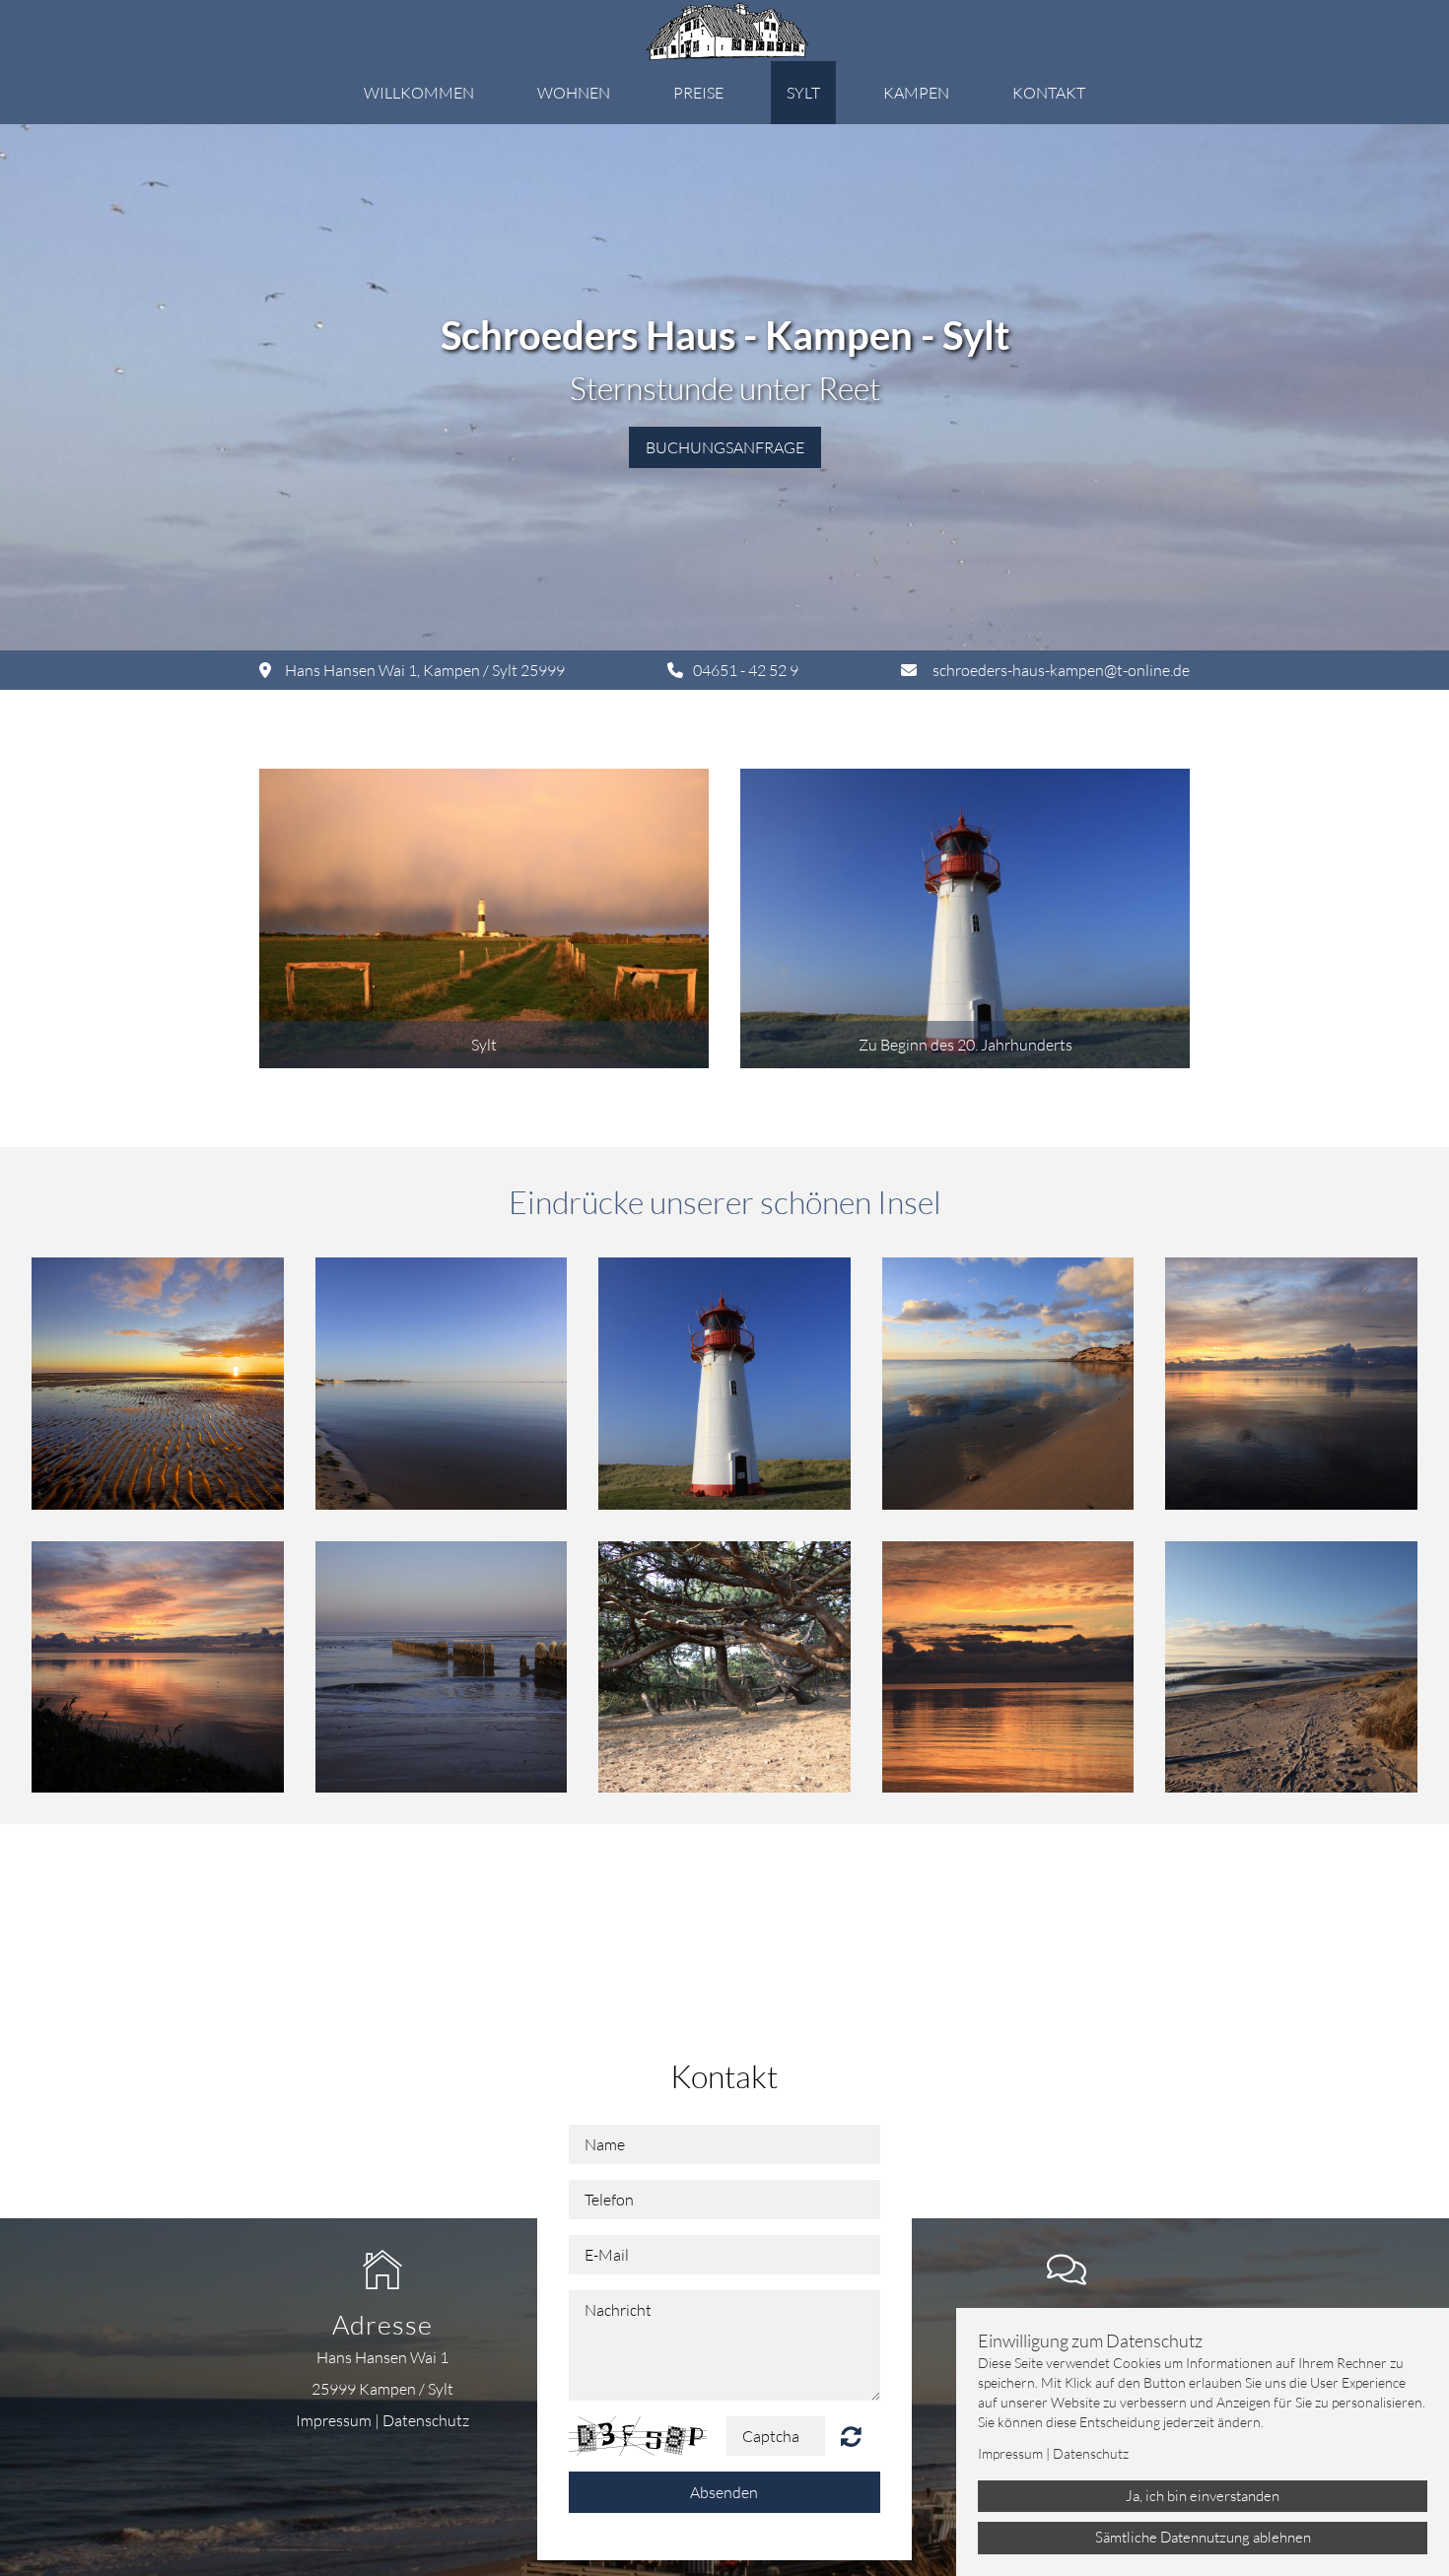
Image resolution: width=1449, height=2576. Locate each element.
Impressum (334, 2420)
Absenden (724, 2492)
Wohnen (574, 93)
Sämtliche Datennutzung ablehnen (1203, 2537)
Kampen (916, 93)
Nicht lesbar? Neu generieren (851, 2436)
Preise (698, 93)
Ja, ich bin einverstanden (1203, 2496)
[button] (484, 918)
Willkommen (419, 93)
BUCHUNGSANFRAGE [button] (725, 447)
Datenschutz (426, 2420)
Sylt (803, 93)
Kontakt (1049, 93)
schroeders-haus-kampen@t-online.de (1061, 670)
